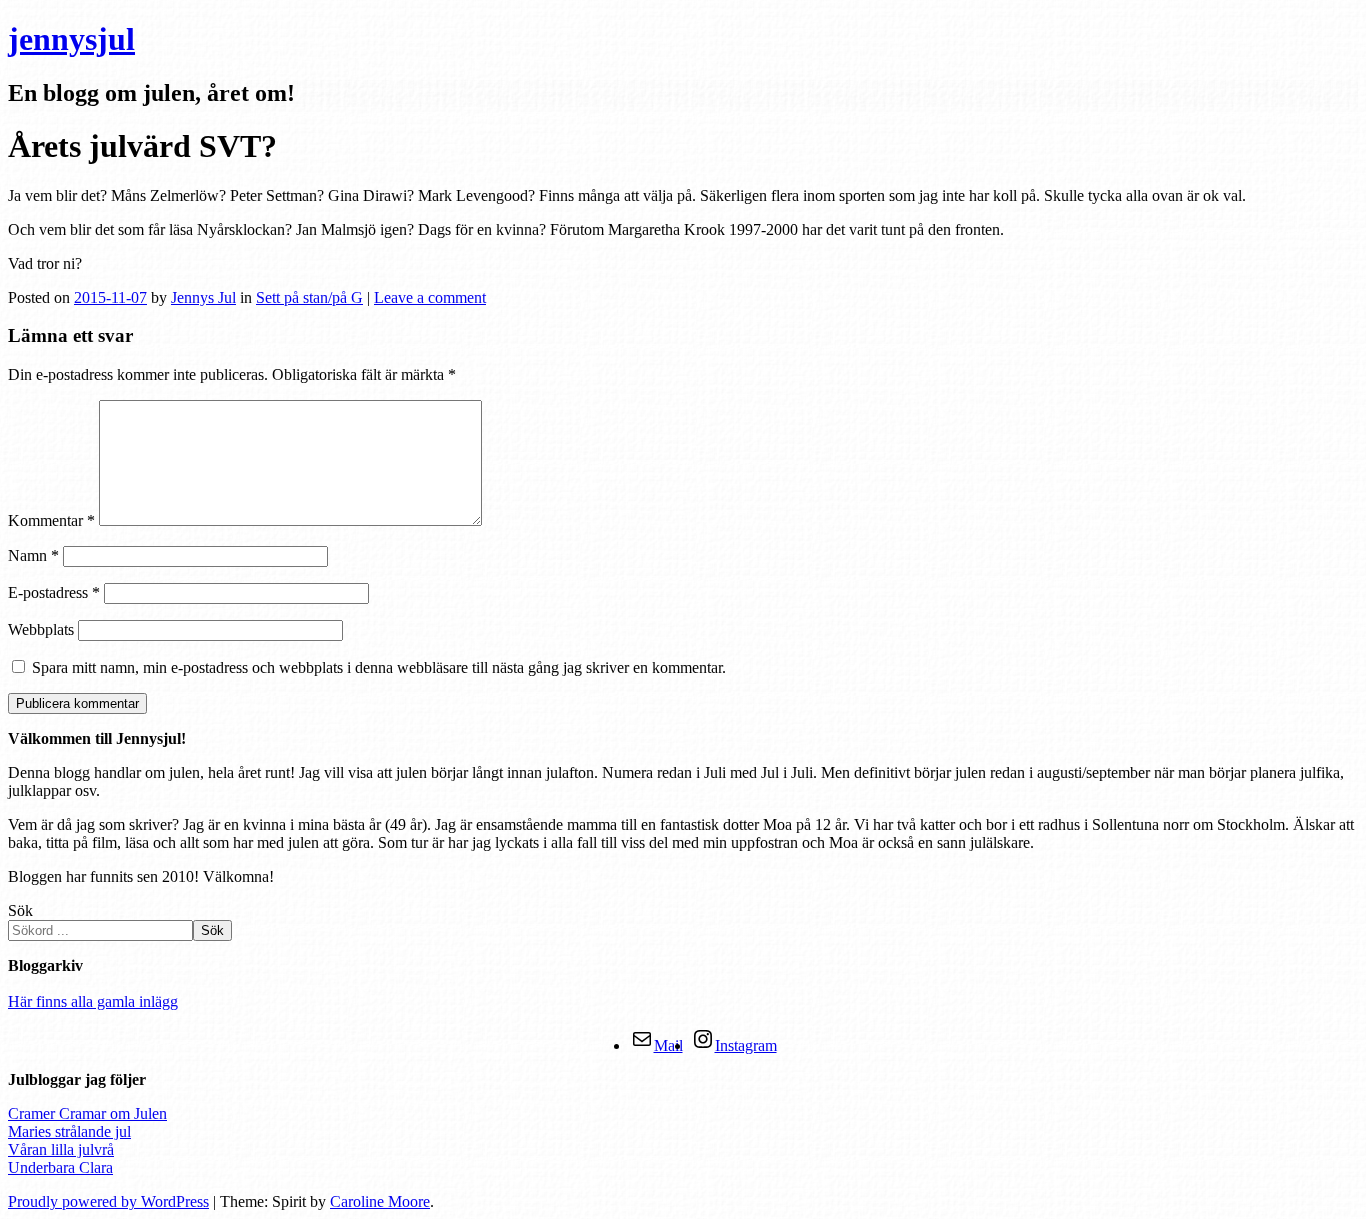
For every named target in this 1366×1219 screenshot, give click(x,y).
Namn (33, 555)
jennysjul (71, 39)
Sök (20, 910)
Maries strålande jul (69, 1131)
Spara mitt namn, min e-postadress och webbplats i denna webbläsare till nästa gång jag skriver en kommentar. (379, 667)
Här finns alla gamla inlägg (93, 1001)
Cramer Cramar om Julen (87, 1113)
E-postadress (54, 592)
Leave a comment (430, 297)
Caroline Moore (380, 1201)
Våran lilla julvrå (61, 1149)
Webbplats (41, 629)
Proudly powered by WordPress (108, 1201)
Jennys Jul (203, 297)
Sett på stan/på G (309, 297)
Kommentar (51, 520)
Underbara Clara (60, 1167)
